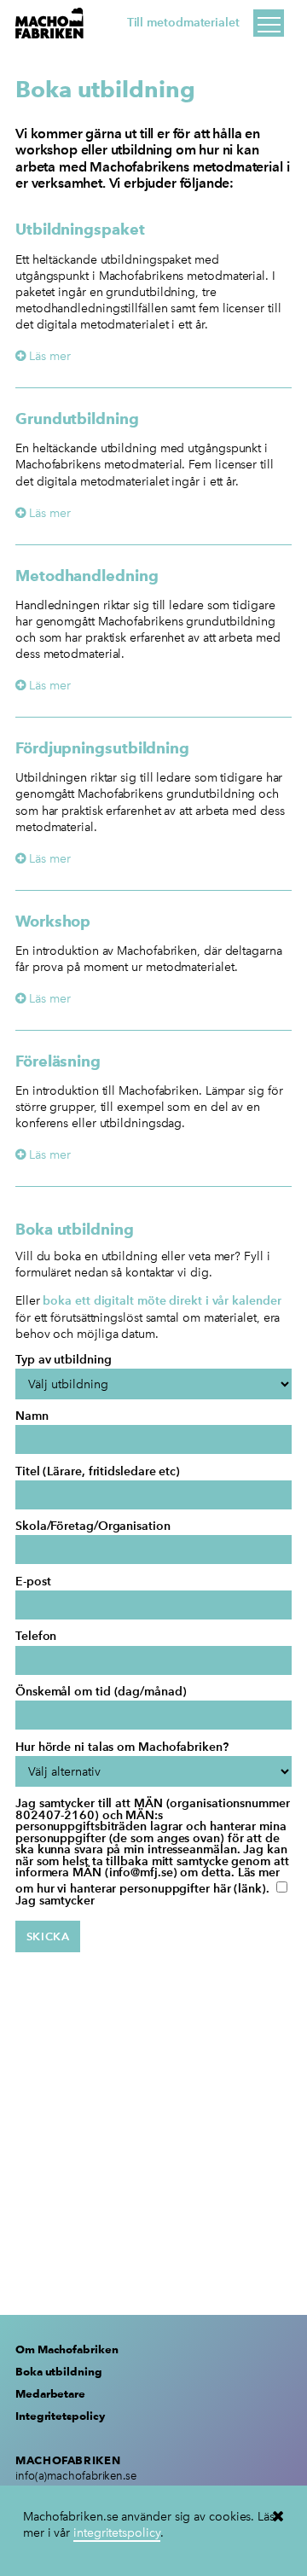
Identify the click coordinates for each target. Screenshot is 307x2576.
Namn (32, 1416)
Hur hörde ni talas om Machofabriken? (122, 1747)
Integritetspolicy (60, 2416)
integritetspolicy (116, 2532)
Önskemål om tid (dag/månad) (101, 1692)
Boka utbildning (59, 2371)
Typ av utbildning (63, 1360)
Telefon (36, 1637)
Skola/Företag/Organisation (93, 1526)
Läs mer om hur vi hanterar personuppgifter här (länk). (148, 1881)
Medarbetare (50, 2393)
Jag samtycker (55, 1901)
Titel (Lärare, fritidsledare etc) (98, 1472)
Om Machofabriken (67, 2349)
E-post (33, 1582)
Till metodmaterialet (183, 23)
